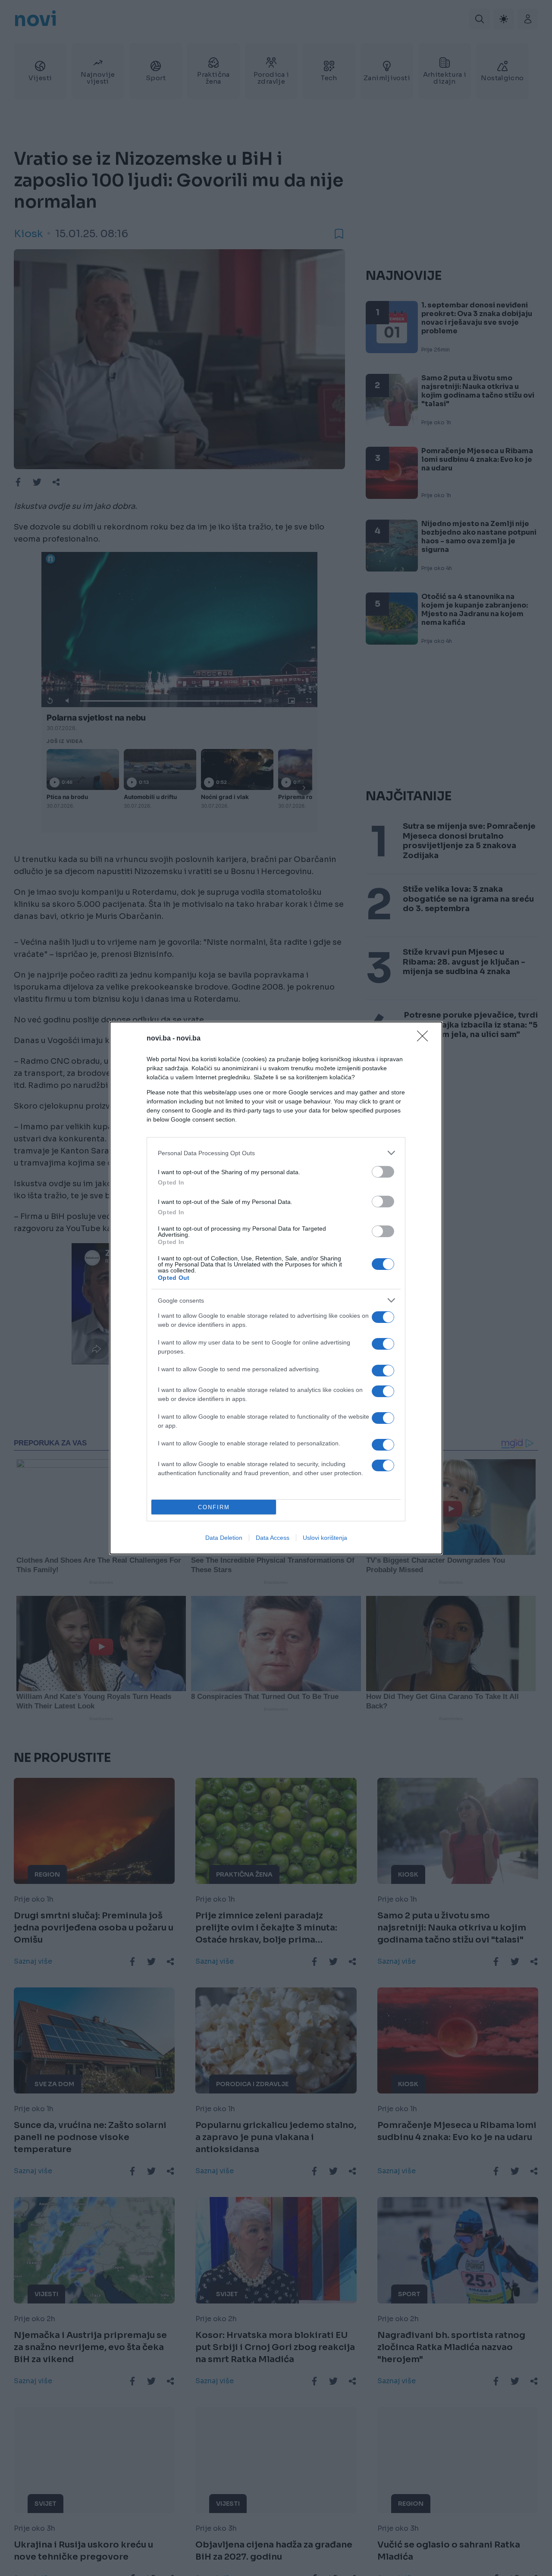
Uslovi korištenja (325, 1538)
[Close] (425, 1039)
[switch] (383, 1172)
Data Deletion (224, 1538)
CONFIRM (214, 1507)
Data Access (273, 1538)
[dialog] (276, 1288)
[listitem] (276, 1153)
